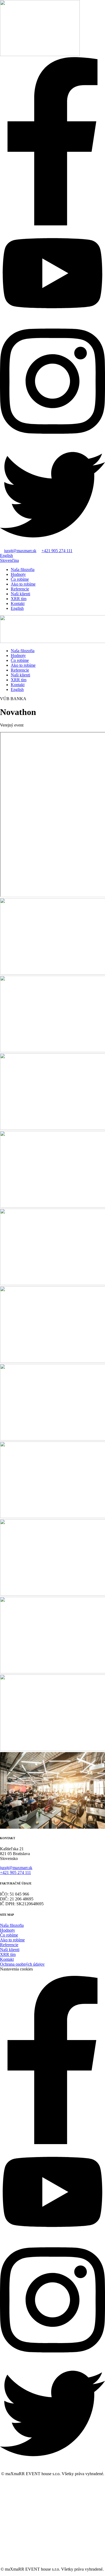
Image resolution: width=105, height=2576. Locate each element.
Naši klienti (20, 594)
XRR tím (19, 599)
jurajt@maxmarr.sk (20, 551)
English (6, 556)
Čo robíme (20, 579)
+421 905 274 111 (57, 551)
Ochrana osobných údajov (22, 1964)
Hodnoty (18, 574)
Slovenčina (9, 560)
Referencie (20, 589)
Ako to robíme (23, 584)
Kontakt (18, 603)
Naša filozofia (23, 570)
